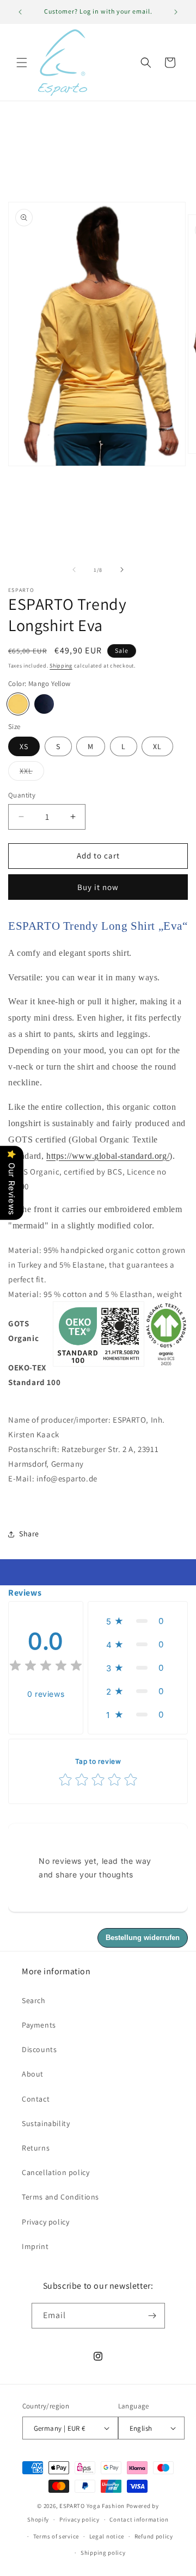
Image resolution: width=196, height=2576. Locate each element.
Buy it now (98, 887)
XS (24, 746)
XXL (32, 773)
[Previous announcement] (20, 12)
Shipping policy (103, 2553)
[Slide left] (74, 570)
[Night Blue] (44, 704)
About (33, 2074)
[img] (46, 1667)
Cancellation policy (56, 2172)
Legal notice (107, 2536)
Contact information (139, 2519)
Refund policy (154, 2536)
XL (157, 746)
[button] (22, 63)
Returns (36, 2148)
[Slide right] (122, 570)
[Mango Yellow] (18, 704)
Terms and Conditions (60, 2197)
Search (34, 2000)
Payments (39, 2025)
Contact (36, 2099)
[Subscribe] (152, 2316)
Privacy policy (45, 2222)
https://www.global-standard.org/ (108, 1156)
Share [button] (29, 1534)
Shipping (61, 666)
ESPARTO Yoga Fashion (92, 2506)
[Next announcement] (176, 12)
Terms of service (56, 2536)
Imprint (35, 2246)
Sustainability (46, 2123)
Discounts (39, 2049)
